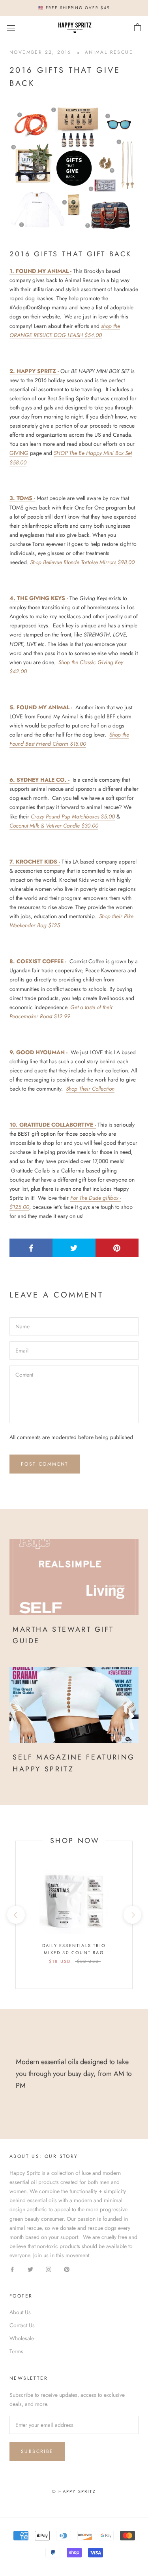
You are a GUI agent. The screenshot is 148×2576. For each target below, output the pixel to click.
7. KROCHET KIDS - (35, 862)
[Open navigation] (11, 28)
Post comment (45, 1464)
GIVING (19, 453)
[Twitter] (30, 2269)
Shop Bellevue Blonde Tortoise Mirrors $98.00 (82, 562)
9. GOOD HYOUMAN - (39, 1052)
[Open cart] (138, 28)
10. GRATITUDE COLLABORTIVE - (53, 1125)
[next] (132, 1915)
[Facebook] (12, 2269)
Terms (16, 2351)
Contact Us (22, 2325)
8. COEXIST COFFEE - (38, 961)
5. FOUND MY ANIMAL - (41, 707)
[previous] (16, 1915)
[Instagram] (49, 2269)
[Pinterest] (67, 2269)
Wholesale (22, 2338)
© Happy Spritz (74, 2491)
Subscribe (37, 2451)
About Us (20, 2312)
